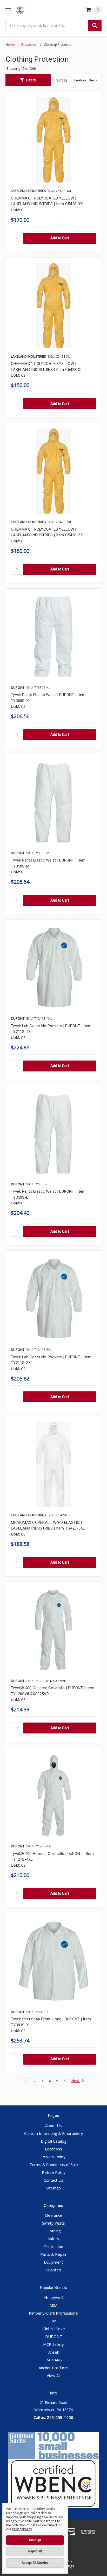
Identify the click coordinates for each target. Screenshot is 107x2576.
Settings (35, 2540)
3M (53, 2321)
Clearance (54, 2215)
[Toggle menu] (8, 10)
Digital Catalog (54, 2141)
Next (76, 2081)
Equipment (53, 2262)
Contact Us (53, 2180)
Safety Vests (53, 2223)
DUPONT (54, 2336)
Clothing (54, 2231)
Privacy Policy (53, 2157)
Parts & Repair (53, 2254)
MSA (53, 2305)
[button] (28, 80)
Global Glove (54, 2329)
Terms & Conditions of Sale (54, 2164)
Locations (53, 2149)
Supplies (54, 2270)
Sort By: (62, 80)
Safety (53, 2239)
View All (53, 2375)
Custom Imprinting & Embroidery (54, 2133)
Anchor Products (53, 2368)
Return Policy (54, 2172)
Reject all (35, 2551)
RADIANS (54, 2360)
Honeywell (54, 2297)
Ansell (53, 2352)
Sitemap (53, 2188)
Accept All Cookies (35, 2563)
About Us (53, 2125)
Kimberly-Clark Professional (53, 2313)
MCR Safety (53, 2344)
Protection (54, 2246)
